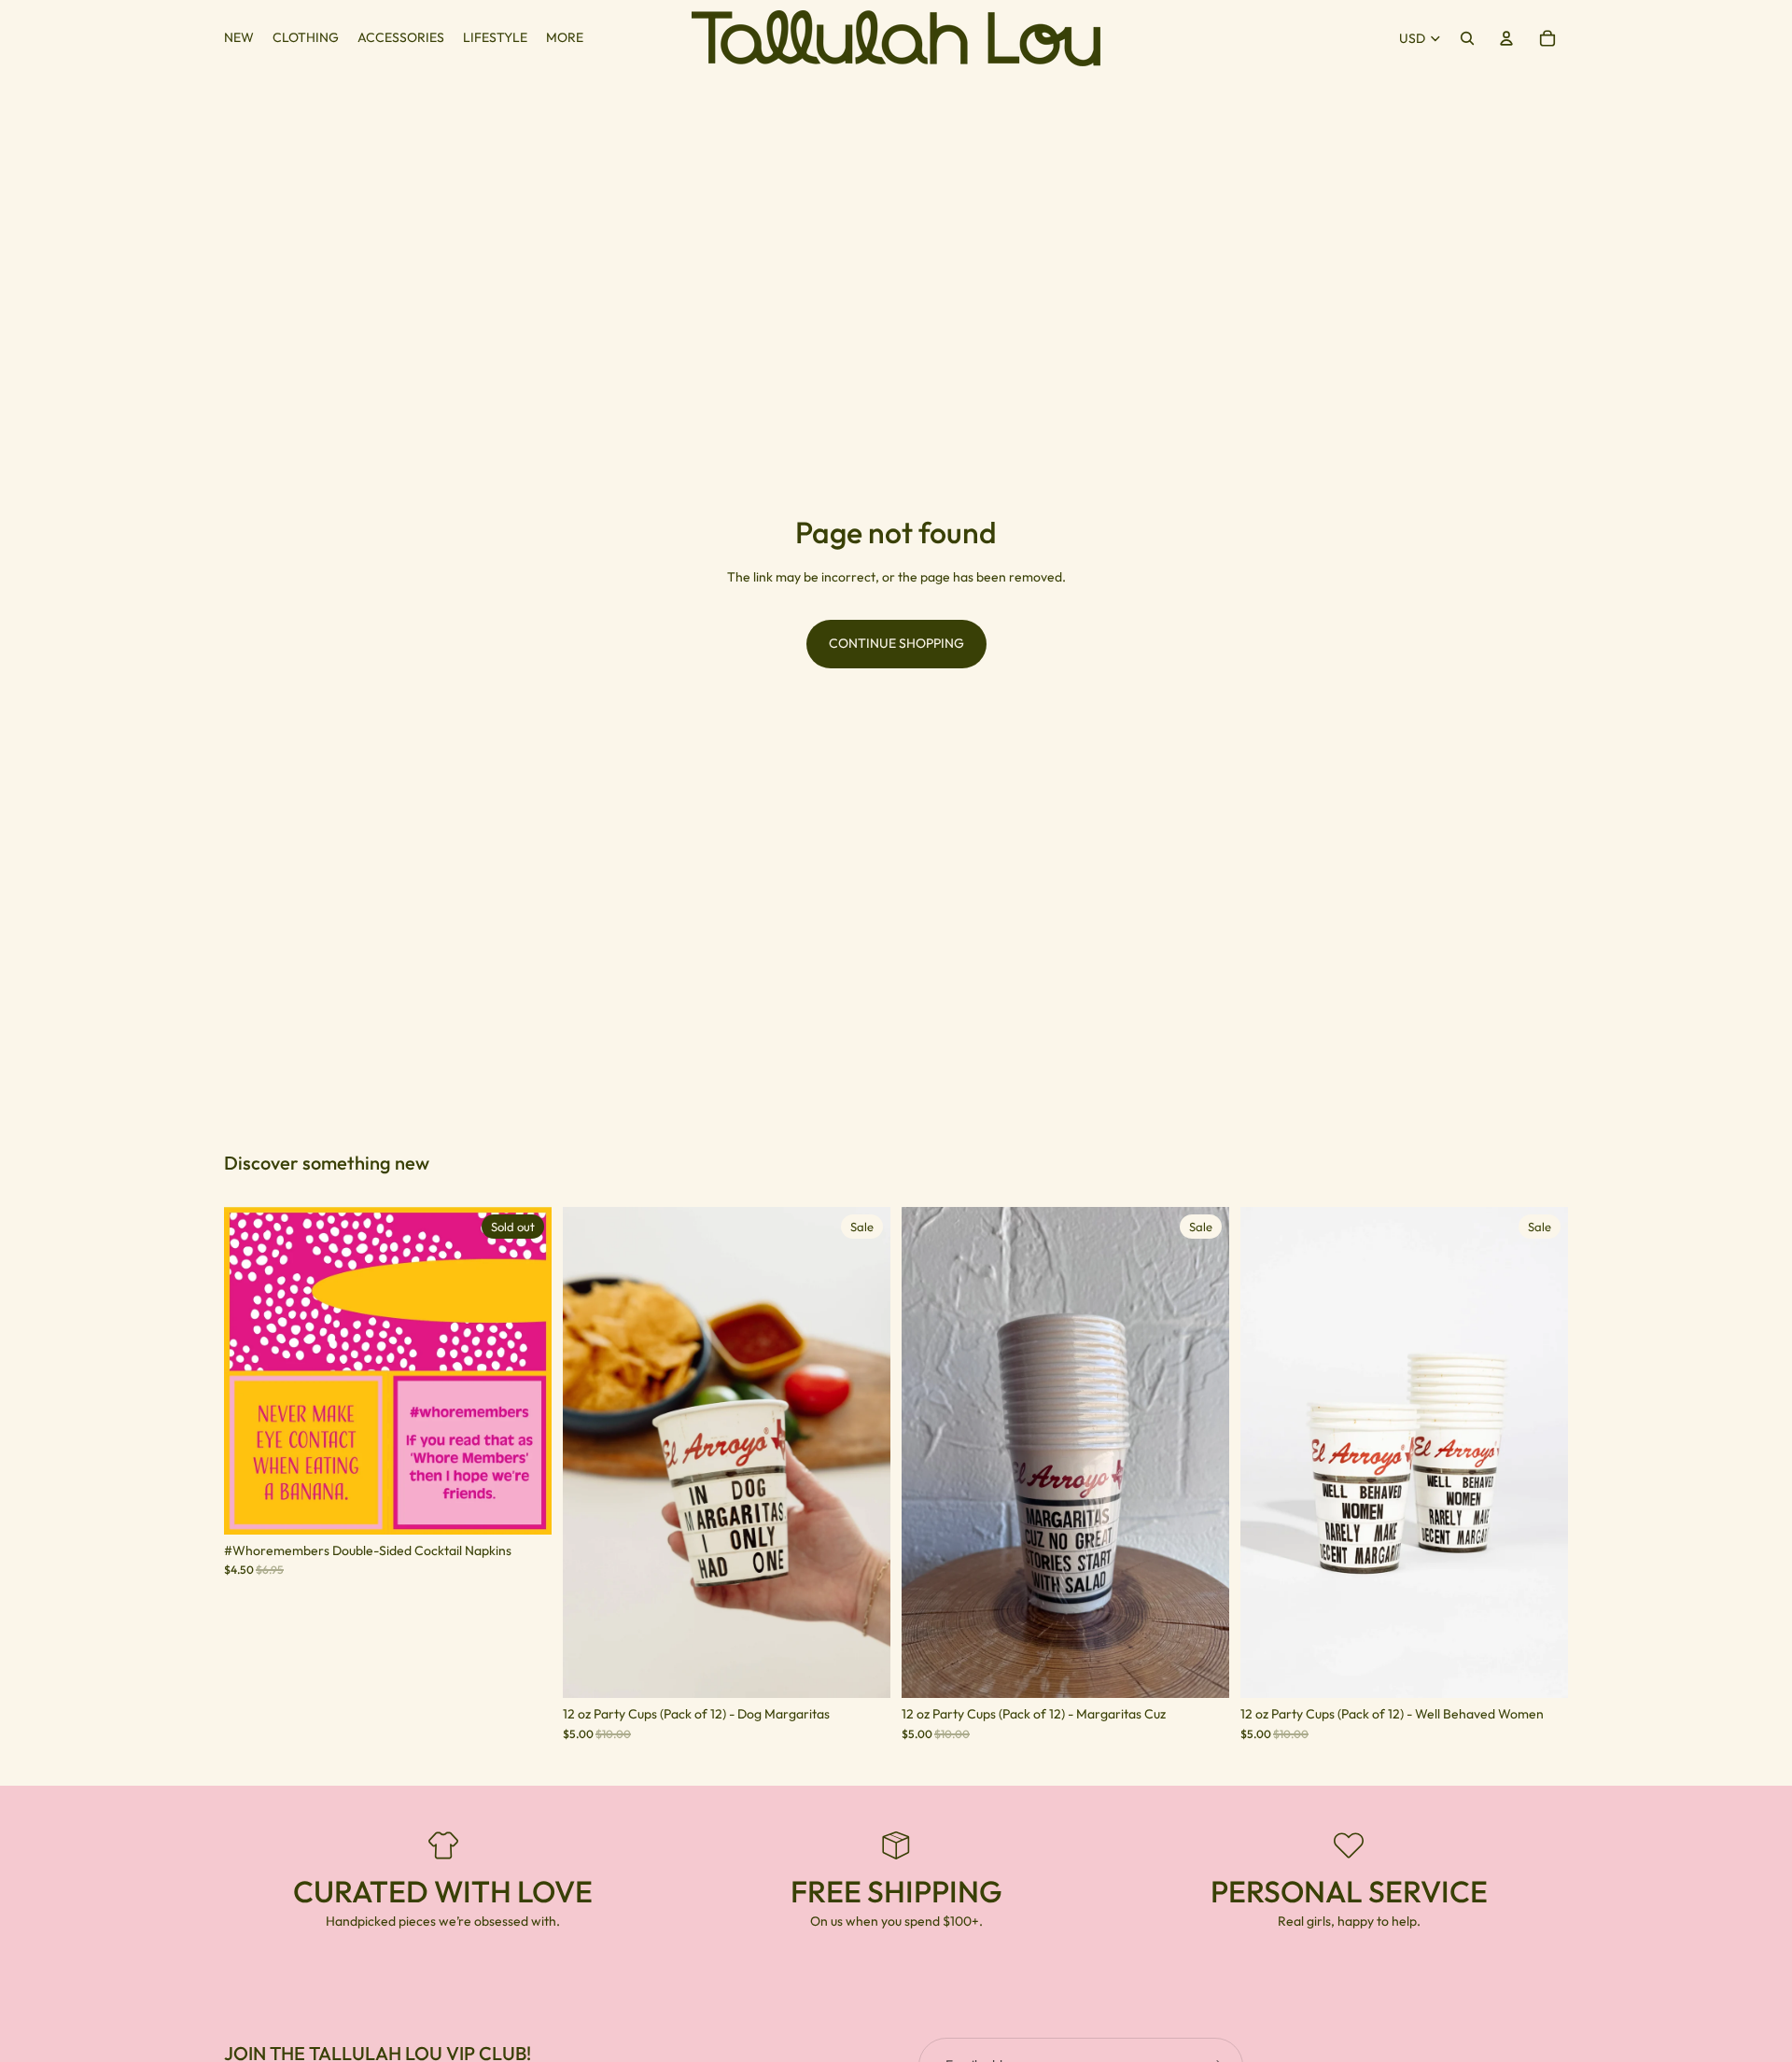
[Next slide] (524, 1370)
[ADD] (861, 1670)
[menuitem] (565, 38)
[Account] (1506, 38)
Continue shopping (896, 643)
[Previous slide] (252, 1370)
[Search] (1467, 38)
